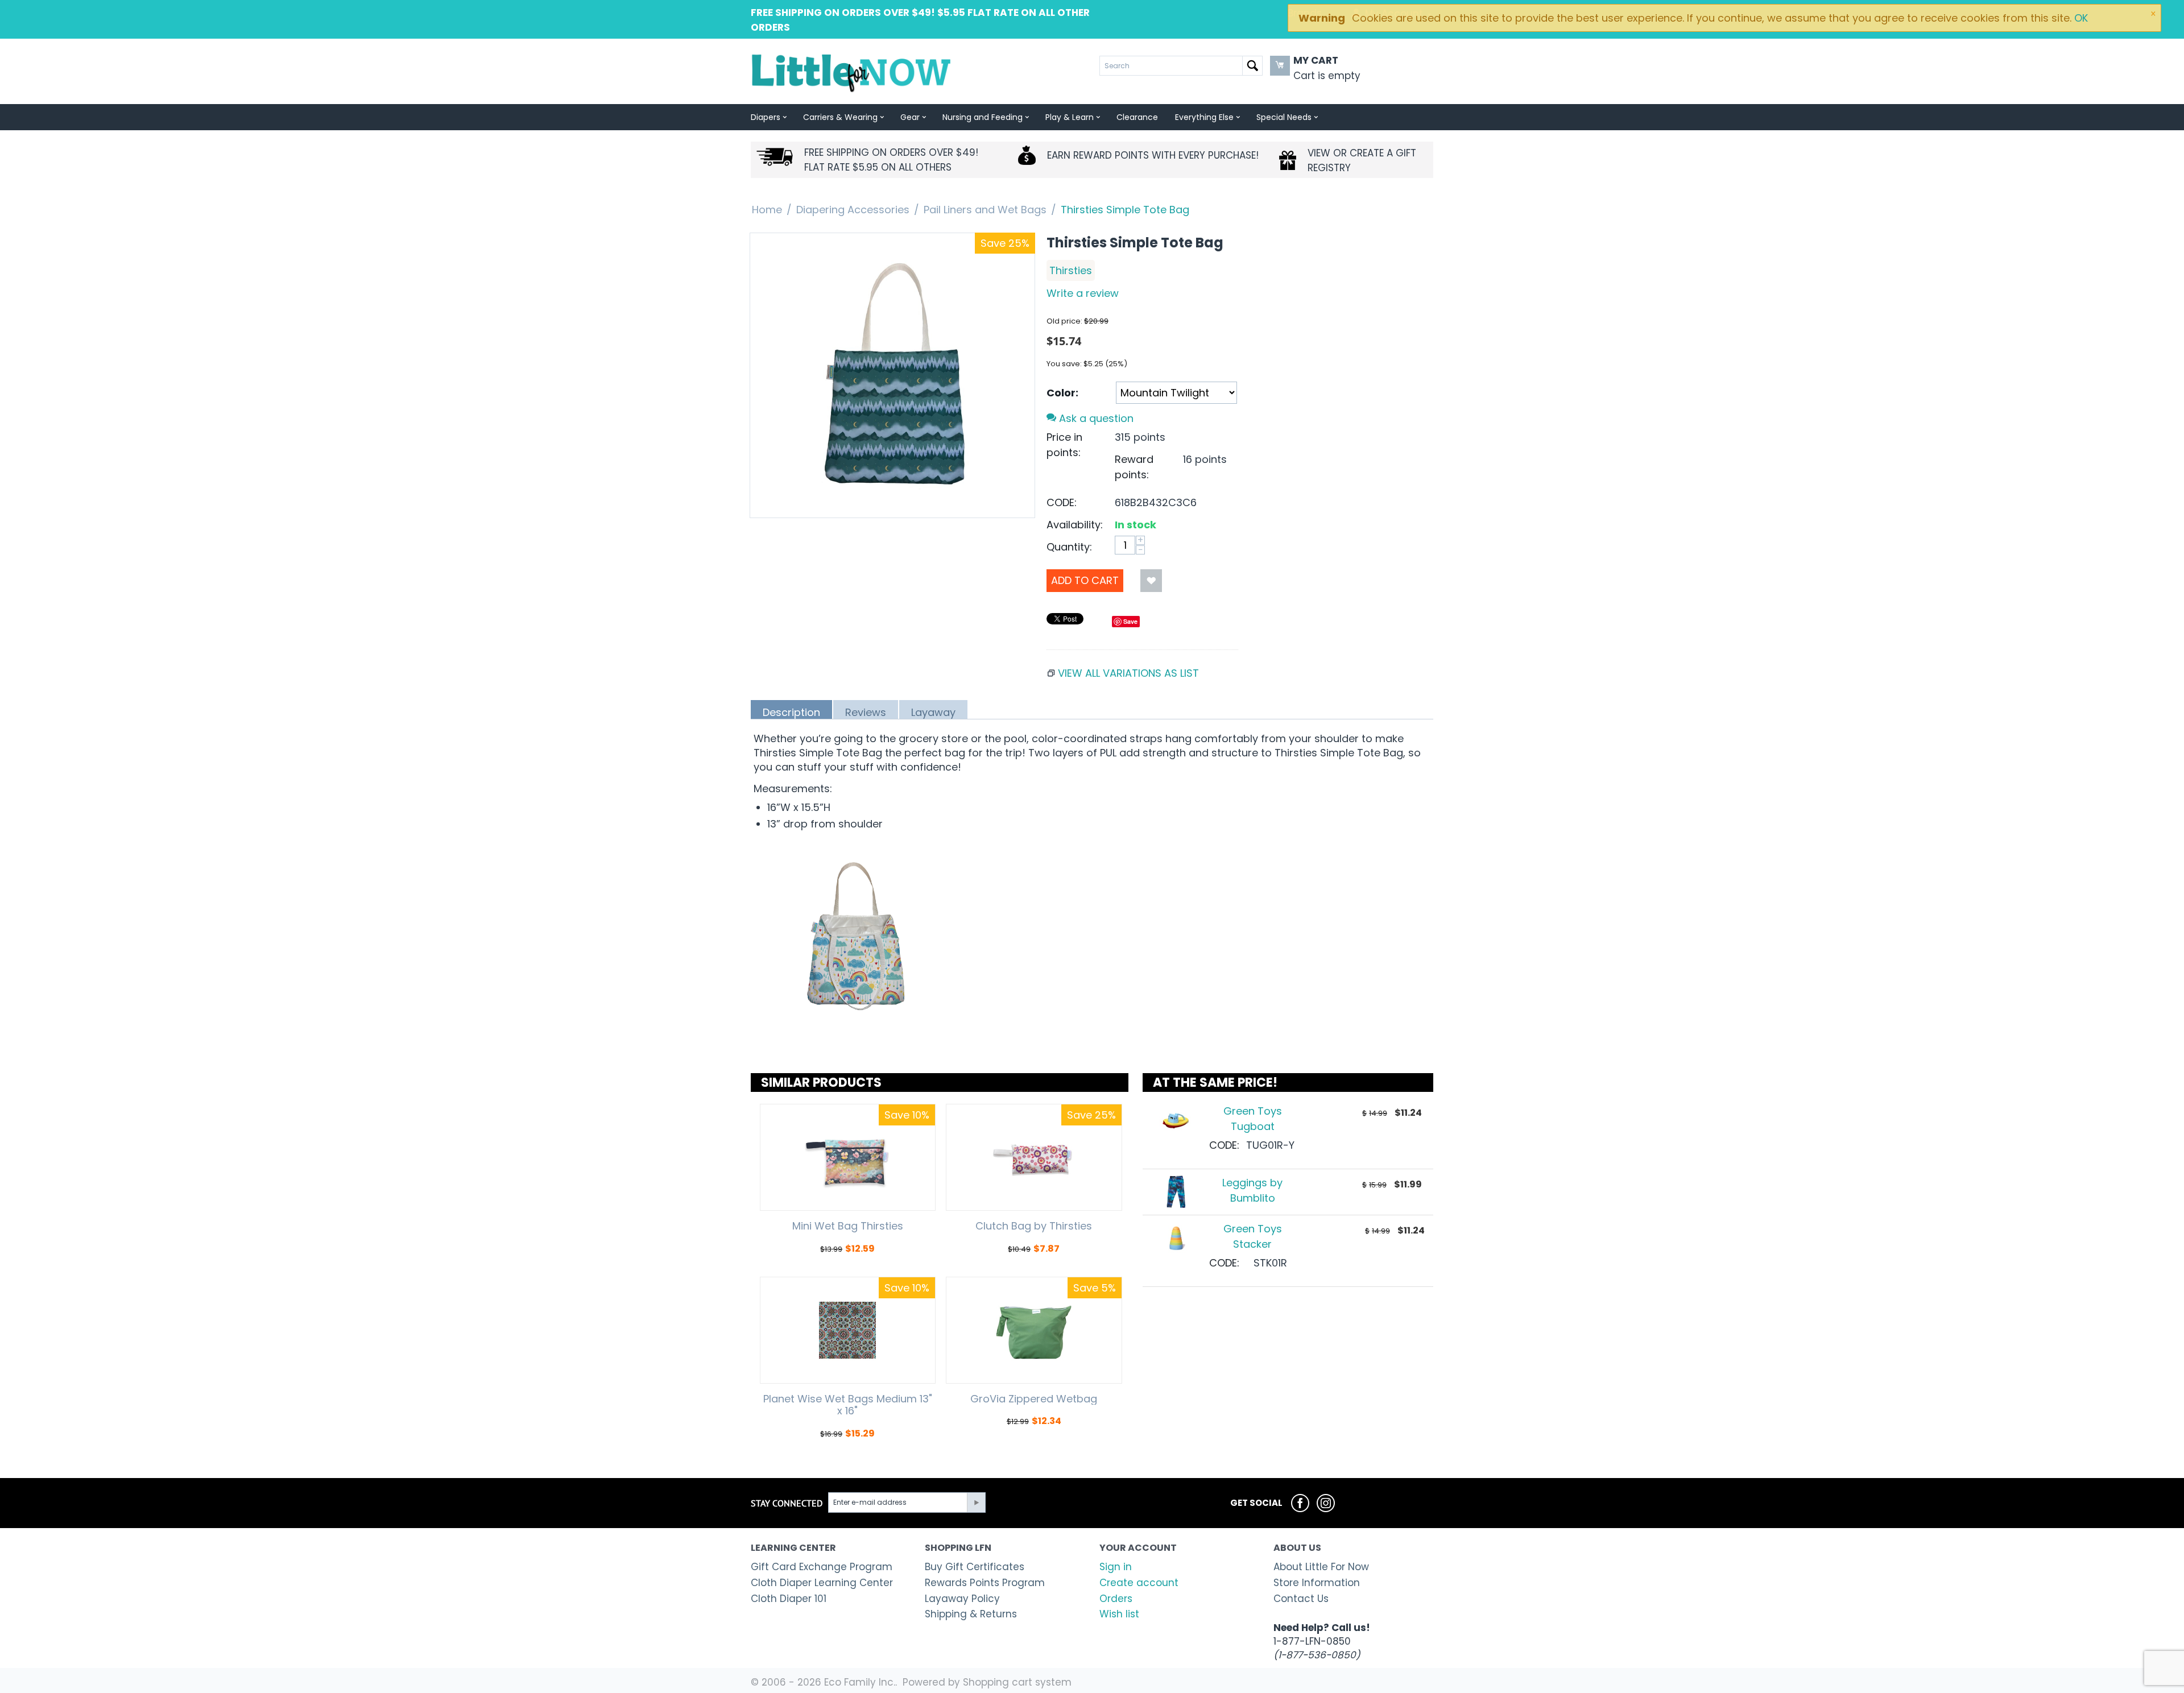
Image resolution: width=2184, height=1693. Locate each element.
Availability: (1075, 525)
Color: (1062, 393)
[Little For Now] (852, 72)
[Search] (1253, 66)
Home (767, 210)
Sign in (1116, 1567)
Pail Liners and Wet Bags (985, 210)
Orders (1116, 1599)
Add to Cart (1085, 580)
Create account (1139, 1583)
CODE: (1062, 502)
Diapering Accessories (853, 210)
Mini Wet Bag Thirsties (848, 1226)
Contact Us (1301, 1599)
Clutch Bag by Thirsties (1034, 1226)
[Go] (976, 1502)
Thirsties (1071, 270)
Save (1130, 621)
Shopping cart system (1017, 1682)
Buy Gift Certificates (975, 1567)
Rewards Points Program (985, 1583)
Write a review (1083, 293)
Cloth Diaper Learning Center (822, 1583)
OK (2081, 18)
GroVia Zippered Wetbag (1034, 1399)
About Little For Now (1321, 1567)
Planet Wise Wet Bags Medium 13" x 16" (848, 1405)
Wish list (1119, 1614)
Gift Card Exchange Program (822, 1567)
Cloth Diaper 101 (789, 1599)
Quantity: (1069, 547)
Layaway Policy (962, 1599)
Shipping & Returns (971, 1614)
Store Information (1317, 1583)
